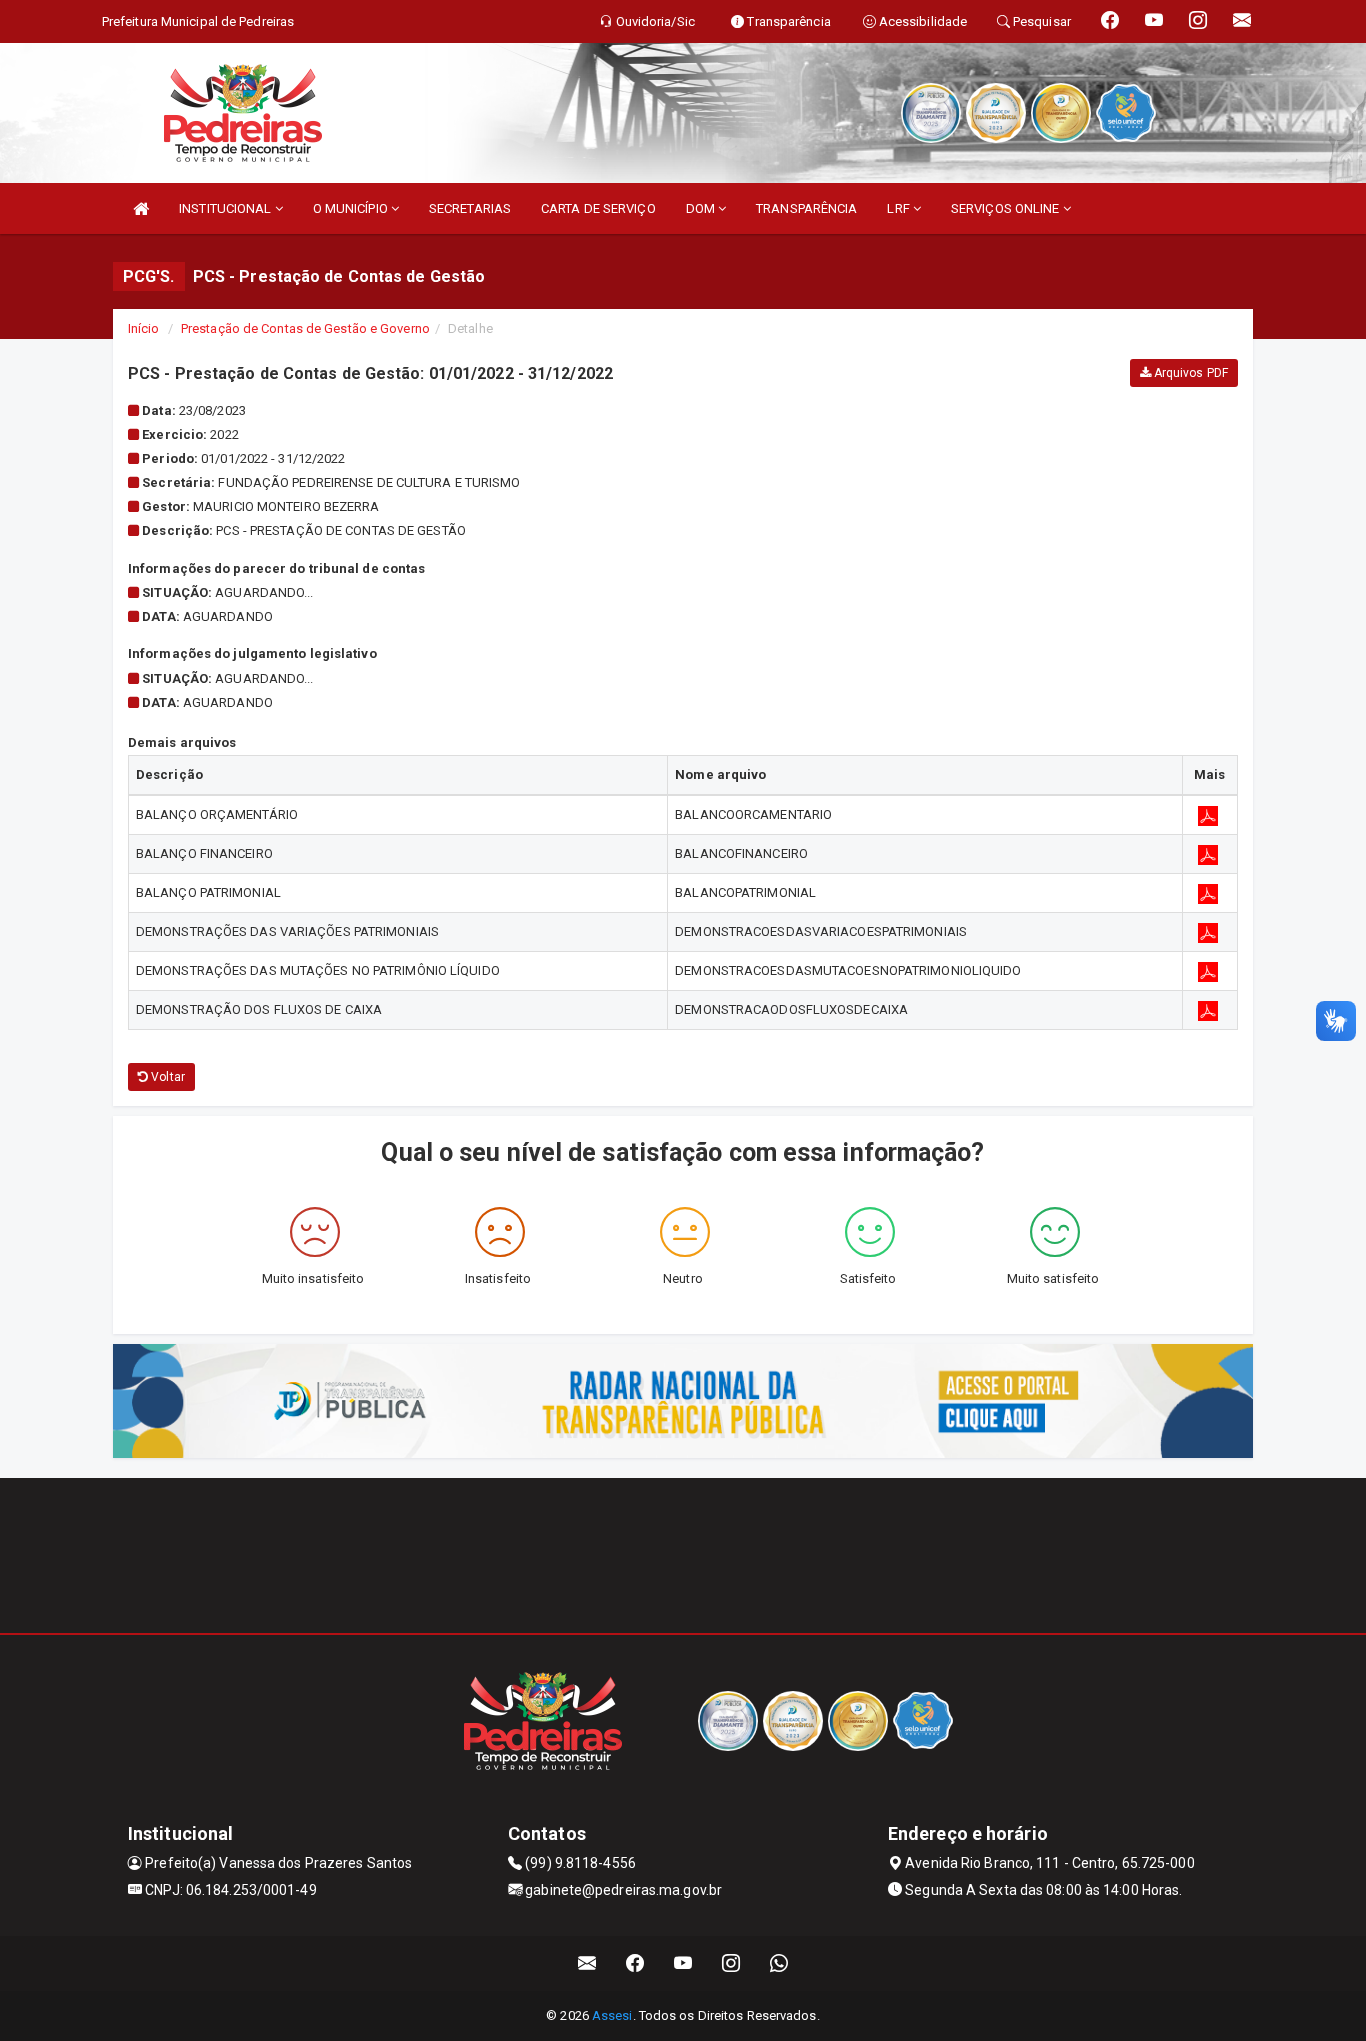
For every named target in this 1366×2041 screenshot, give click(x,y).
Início (144, 328)
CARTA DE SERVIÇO (598, 208)
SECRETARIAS (470, 208)
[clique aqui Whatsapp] (779, 1963)
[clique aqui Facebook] (635, 1963)
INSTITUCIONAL (226, 208)
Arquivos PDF (1189, 373)
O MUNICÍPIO (352, 208)
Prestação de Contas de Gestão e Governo (305, 328)
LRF (899, 208)
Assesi (612, 2015)
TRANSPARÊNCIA (806, 208)
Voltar (166, 1077)
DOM (702, 208)
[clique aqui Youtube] (683, 1963)
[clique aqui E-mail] (587, 1963)
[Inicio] (141, 208)
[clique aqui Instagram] (731, 1963)
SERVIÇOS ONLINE (1007, 208)
